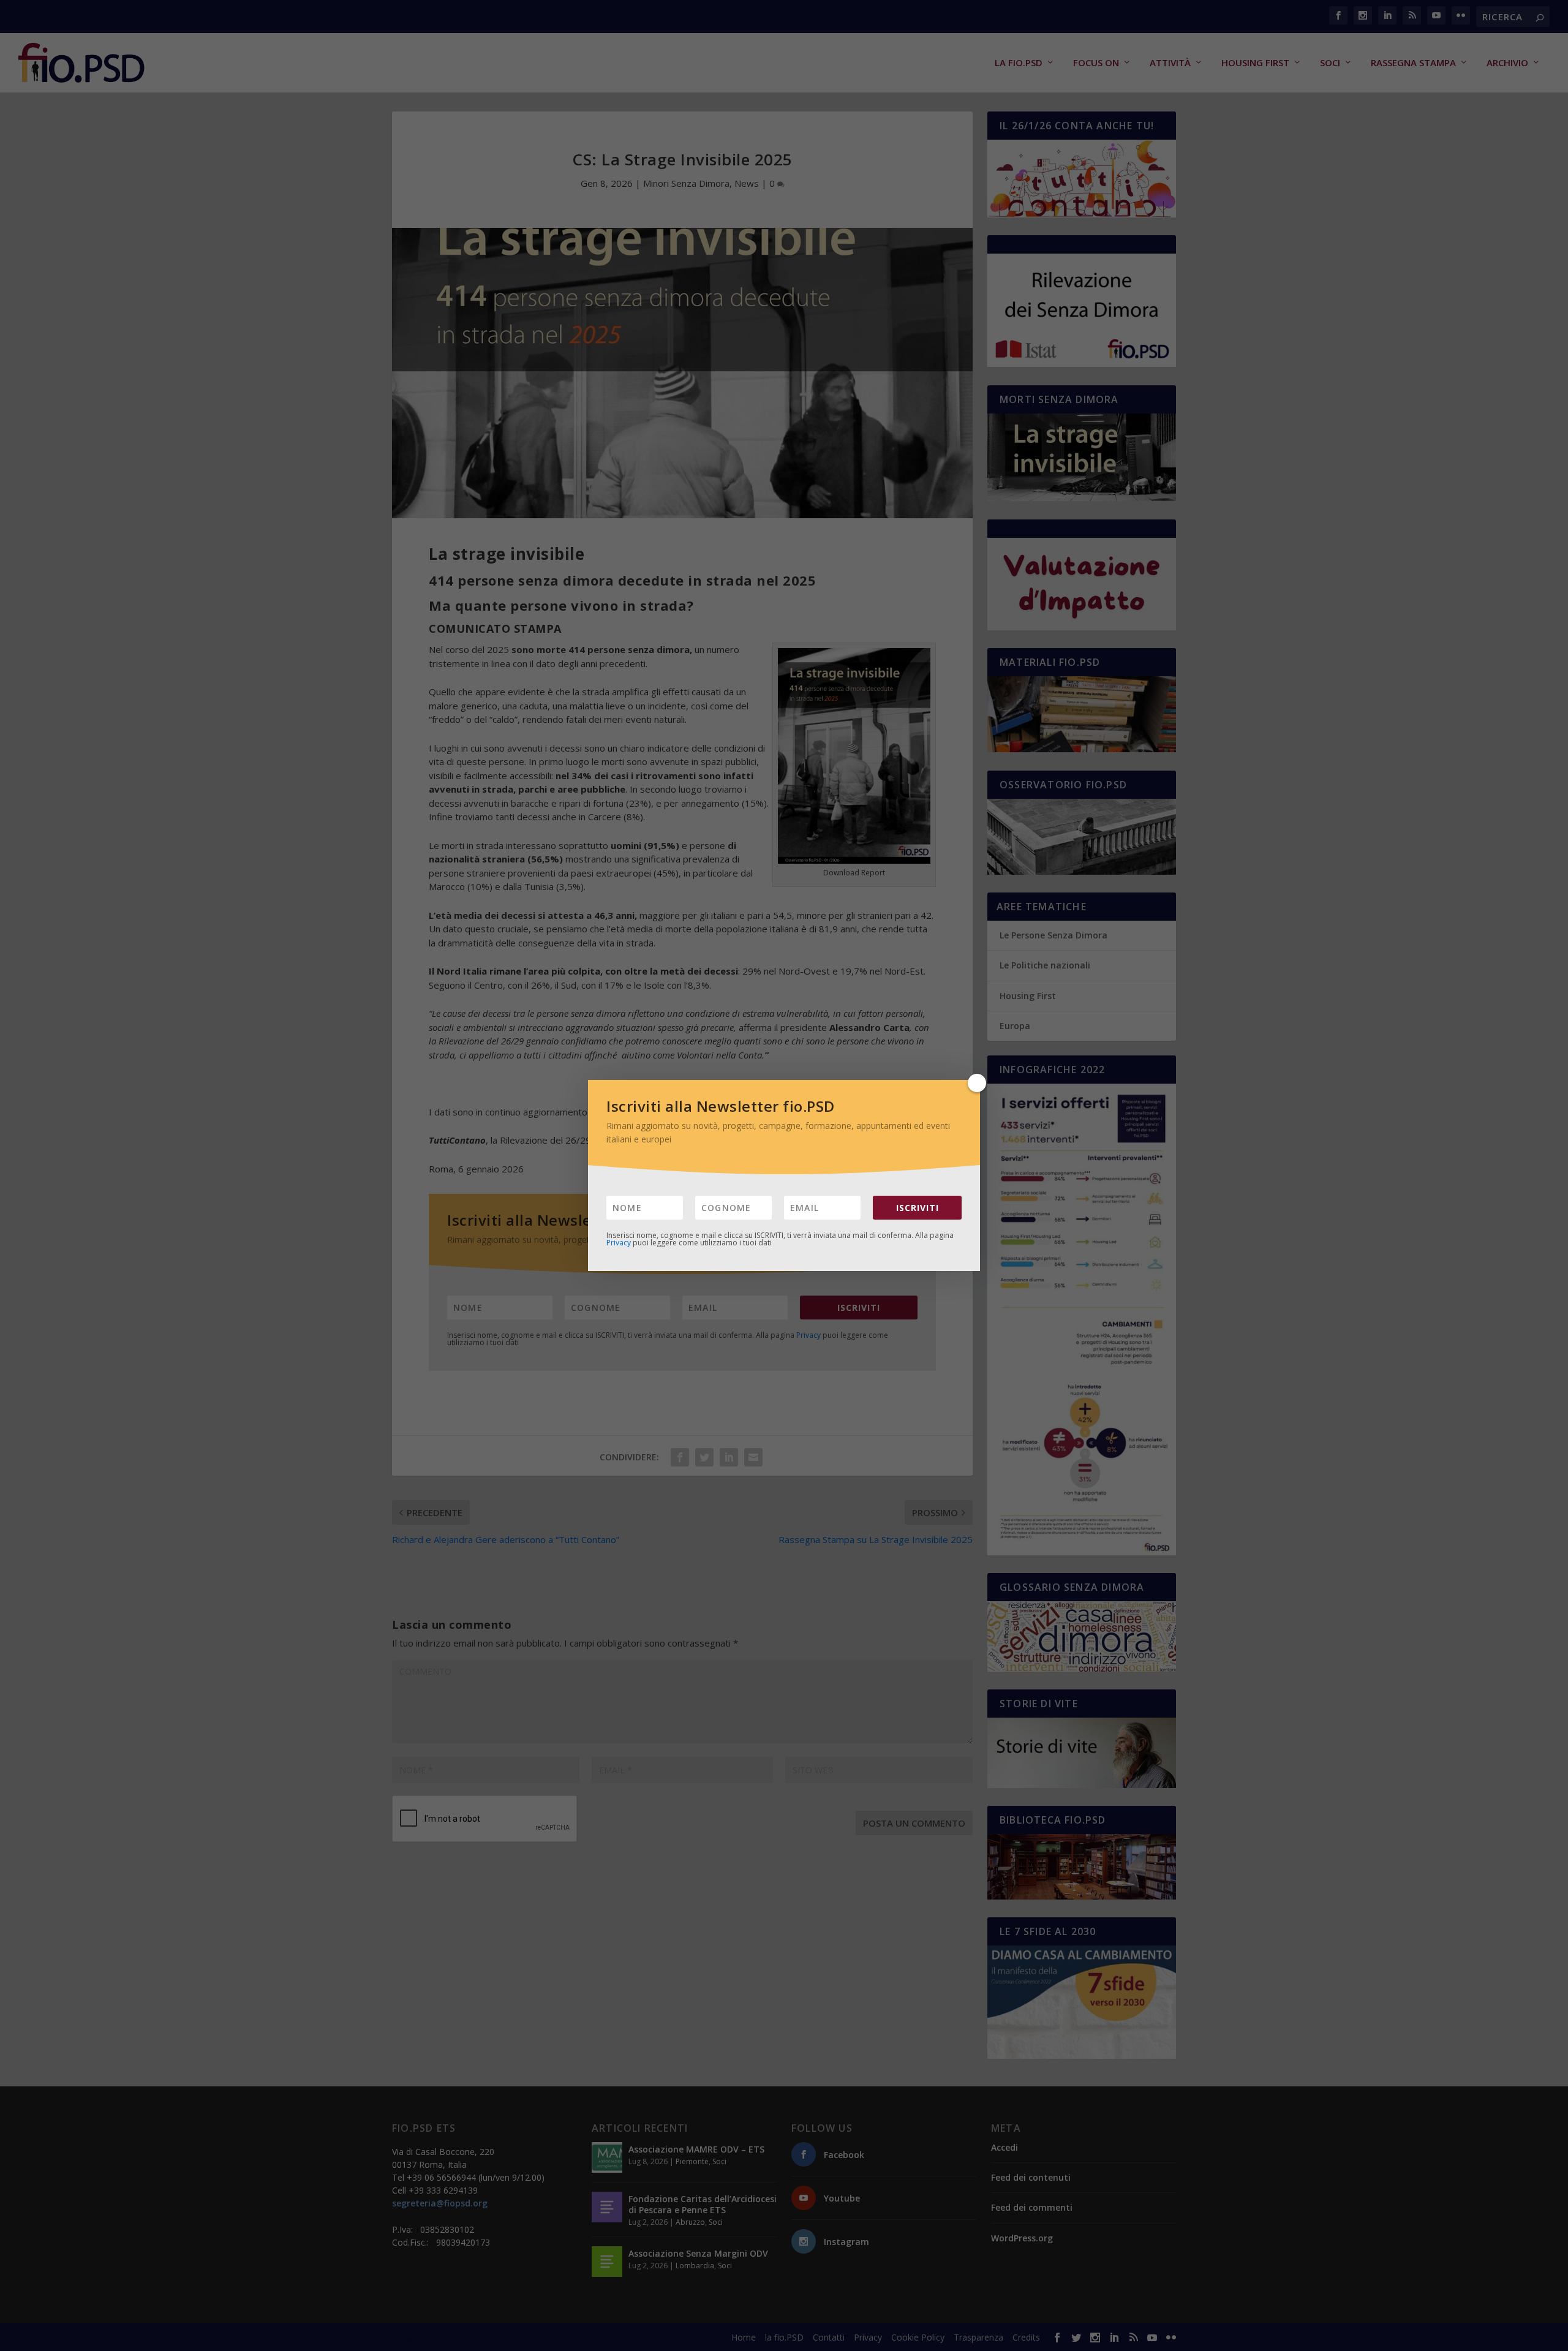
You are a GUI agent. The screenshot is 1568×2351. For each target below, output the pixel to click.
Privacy (619, 1243)
